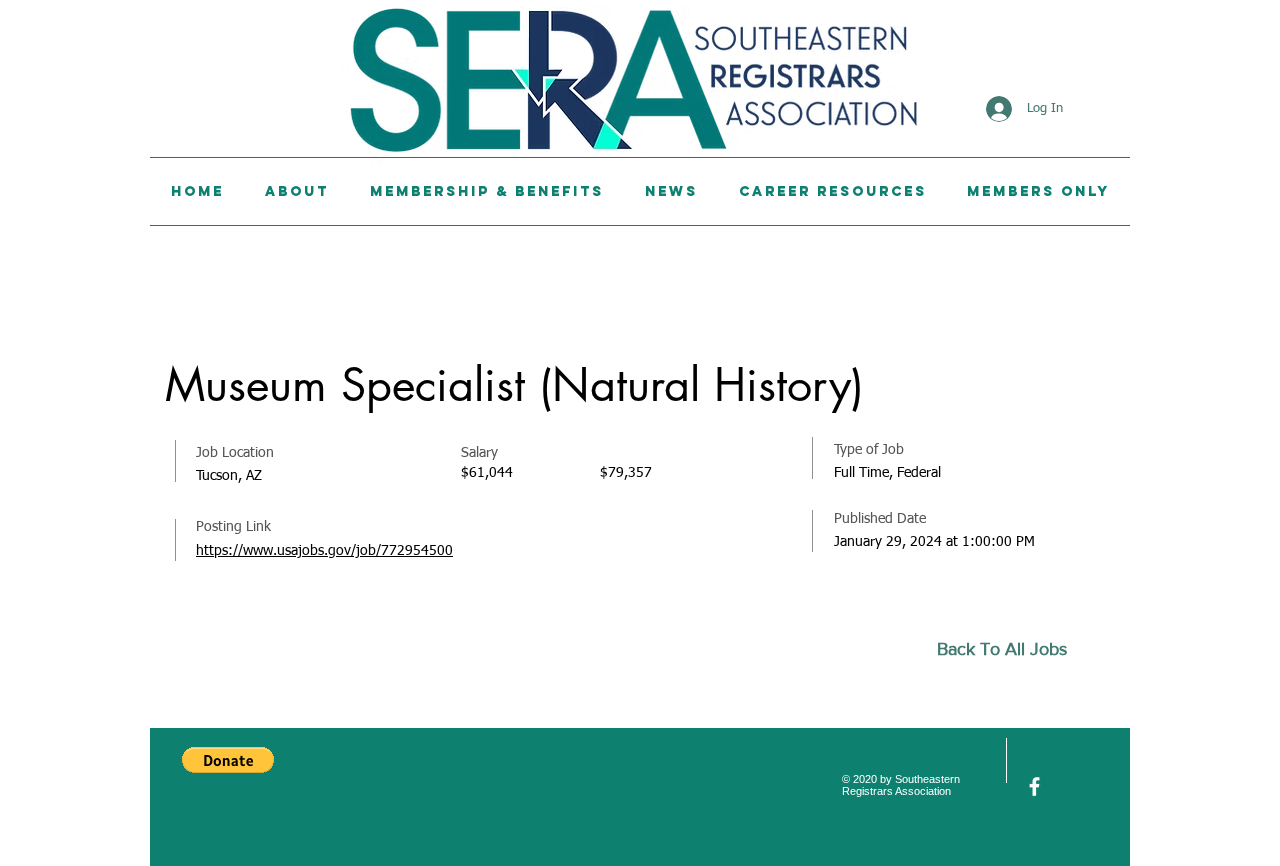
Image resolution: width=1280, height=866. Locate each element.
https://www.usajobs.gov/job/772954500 (324, 551)
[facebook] (1034, 786)
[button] (228, 760)
